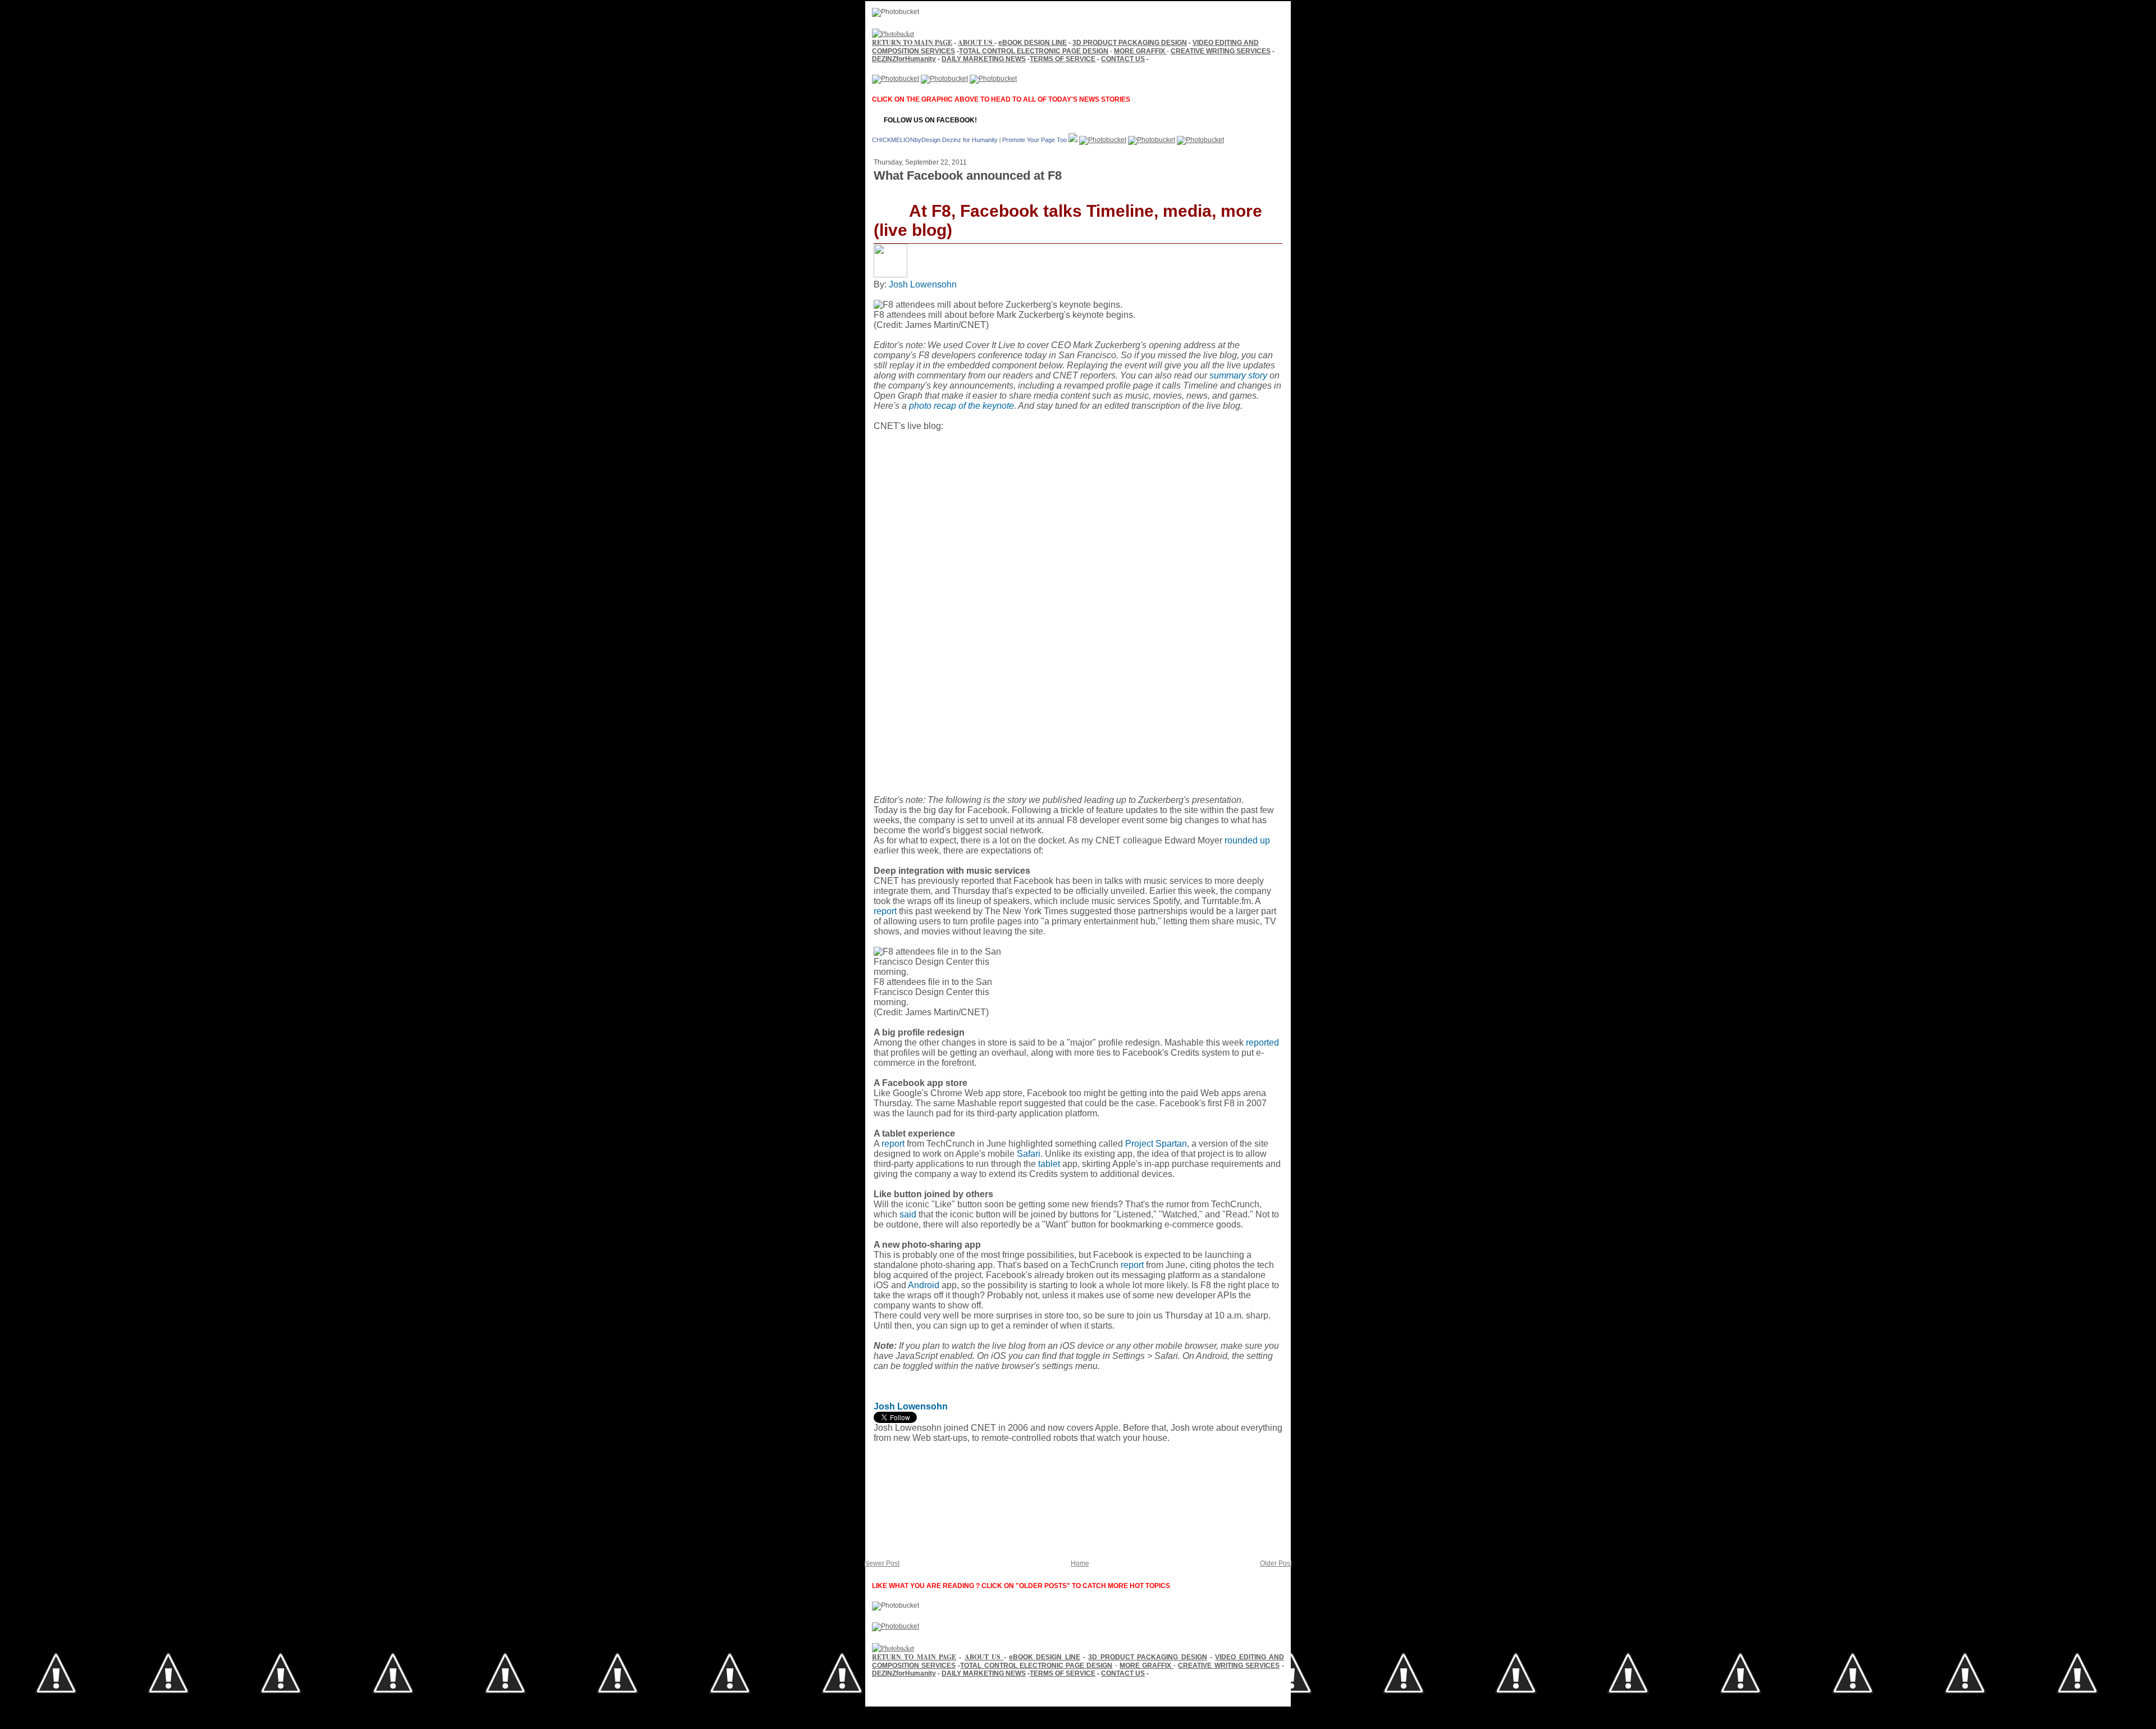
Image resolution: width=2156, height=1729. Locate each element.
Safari (1029, 1154)
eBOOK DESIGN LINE (1033, 43)
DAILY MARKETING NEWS (984, 59)
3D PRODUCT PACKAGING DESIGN (1130, 43)
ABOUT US (976, 42)
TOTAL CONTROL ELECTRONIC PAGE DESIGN (1034, 51)
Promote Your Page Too (1034, 140)
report (885, 911)
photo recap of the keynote (961, 406)
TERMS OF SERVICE (1063, 59)
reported (1262, 1043)
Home (1080, 1563)
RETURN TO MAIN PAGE (912, 42)
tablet (1049, 1164)
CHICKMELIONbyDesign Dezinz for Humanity (935, 140)
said (908, 1214)
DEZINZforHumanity (904, 59)
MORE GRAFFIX (1140, 51)
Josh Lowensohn (923, 284)
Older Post (1276, 1563)
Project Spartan (1156, 1144)
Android (924, 1285)
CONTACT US (1123, 59)
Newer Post (882, 1563)
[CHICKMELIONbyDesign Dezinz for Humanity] (1073, 139)
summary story (1238, 375)
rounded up (1247, 840)
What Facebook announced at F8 (968, 175)
